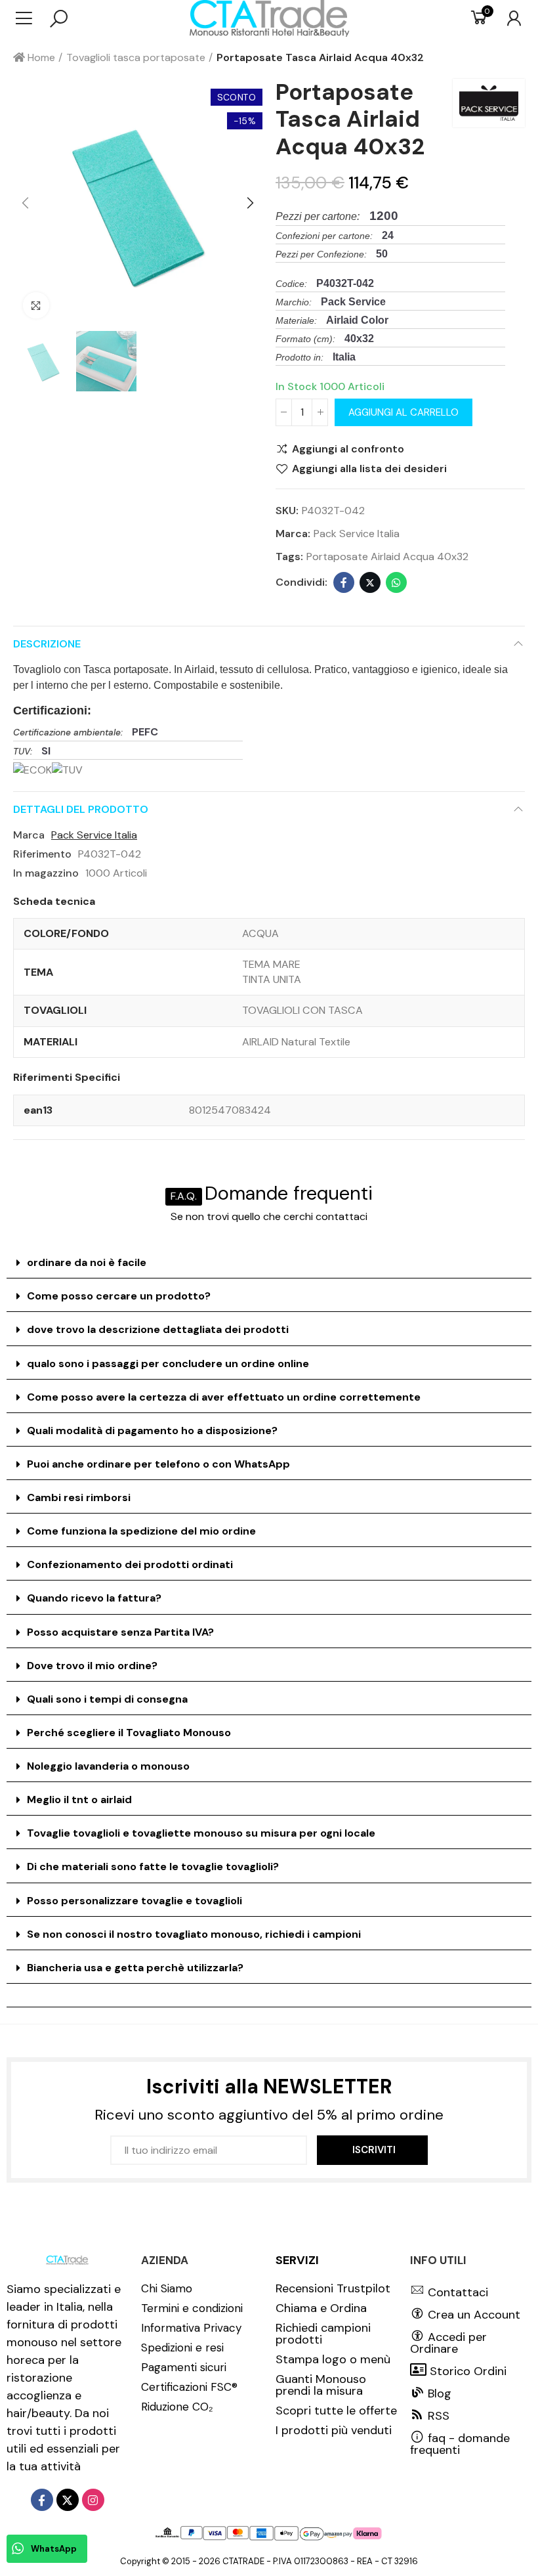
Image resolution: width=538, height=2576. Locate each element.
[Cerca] (59, 18)
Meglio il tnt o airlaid (79, 1800)
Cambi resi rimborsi (79, 1497)
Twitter (370, 582)
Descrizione (47, 644)
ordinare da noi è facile (87, 1262)
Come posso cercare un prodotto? (119, 1296)
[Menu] (31, 18)
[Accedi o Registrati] (507, 18)
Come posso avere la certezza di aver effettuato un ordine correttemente (224, 1397)
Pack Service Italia (357, 534)
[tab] (269, 1263)
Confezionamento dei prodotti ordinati (130, 1564)
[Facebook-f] (42, 2500)
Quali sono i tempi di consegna (107, 1699)
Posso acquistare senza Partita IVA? (120, 1632)
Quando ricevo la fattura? (94, 1598)
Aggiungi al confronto (348, 449)
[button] (26, 204)
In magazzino (46, 873)
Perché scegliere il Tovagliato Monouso (129, 1733)
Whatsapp (396, 582)
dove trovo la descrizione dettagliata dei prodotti (158, 1329)
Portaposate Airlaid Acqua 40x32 (387, 557)
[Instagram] (93, 2500)
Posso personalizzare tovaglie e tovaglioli (134, 1901)
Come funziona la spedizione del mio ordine (141, 1531)
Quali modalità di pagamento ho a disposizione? (152, 1430)
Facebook (344, 582)
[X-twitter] (68, 2500)
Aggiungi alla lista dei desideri (369, 469)
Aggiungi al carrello (403, 412)
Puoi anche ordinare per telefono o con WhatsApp (158, 1464)
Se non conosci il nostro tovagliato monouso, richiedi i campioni (194, 1934)
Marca (29, 835)
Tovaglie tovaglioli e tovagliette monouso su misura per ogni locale (201, 1833)
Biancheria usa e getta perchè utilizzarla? (135, 1968)
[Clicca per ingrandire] (36, 305)
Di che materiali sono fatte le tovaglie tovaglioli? (153, 1867)
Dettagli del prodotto (81, 809)
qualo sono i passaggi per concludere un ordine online (168, 1364)
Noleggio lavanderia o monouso (108, 1766)
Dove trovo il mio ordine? (92, 1666)
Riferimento (42, 854)
